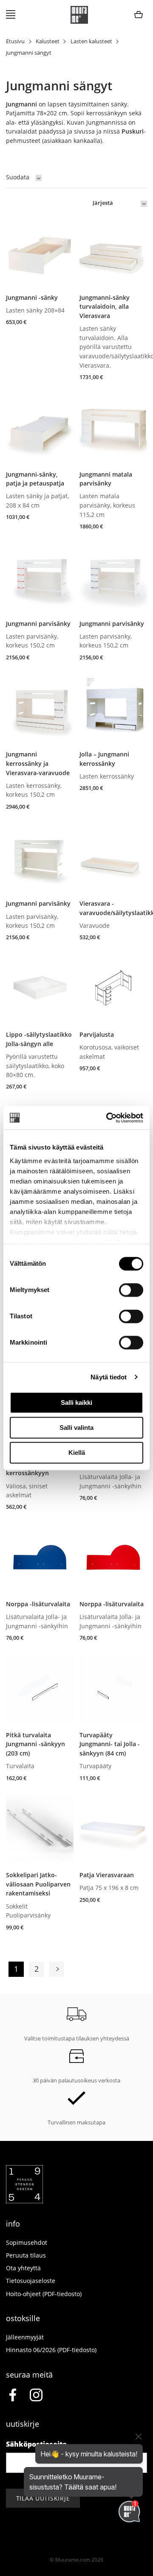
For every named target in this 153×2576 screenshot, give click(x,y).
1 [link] (16, 1969)
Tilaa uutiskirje (43, 2498)
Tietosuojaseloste (31, 2281)
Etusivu (15, 41)
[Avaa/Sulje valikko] (11, 15)
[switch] (131, 1290)
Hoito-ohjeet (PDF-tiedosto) (44, 2294)
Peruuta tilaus (26, 2255)
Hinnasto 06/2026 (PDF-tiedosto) (51, 2350)
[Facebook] (12, 2396)
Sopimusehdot (27, 2242)
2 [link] (37, 1969)
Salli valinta (76, 1428)
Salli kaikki (76, 1402)
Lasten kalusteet (91, 41)
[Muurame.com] (24, 2201)
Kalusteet (48, 41)
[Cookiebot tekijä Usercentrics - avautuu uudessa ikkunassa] (108, 1118)
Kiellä (77, 1453)
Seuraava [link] (57, 1969)
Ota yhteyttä (23, 2268)
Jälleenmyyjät (25, 2337)
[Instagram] (36, 2396)
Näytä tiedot (109, 1377)
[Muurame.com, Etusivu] (79, 15)
